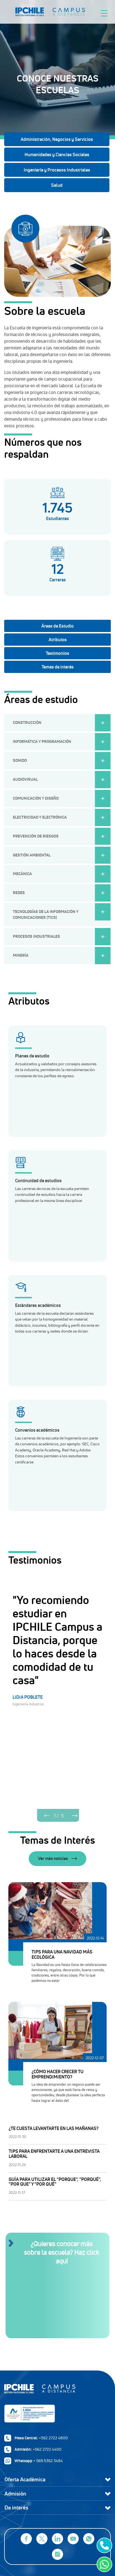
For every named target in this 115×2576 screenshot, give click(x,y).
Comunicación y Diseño (36, 798)
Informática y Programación (42, 741)
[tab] (57, 626)
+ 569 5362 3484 (48, 2461)
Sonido (20, 760)
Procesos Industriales (36, 936)
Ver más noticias (53, 1858)
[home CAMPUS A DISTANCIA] (67, 12)
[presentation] (47, 1815)
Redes (19, 893)
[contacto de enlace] (57, 2298)
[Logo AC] (57, 2414)
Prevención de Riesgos (36, 836)
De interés (16, 2508)
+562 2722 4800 (53, 2438)
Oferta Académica (25, 2479)
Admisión (15, 2494)
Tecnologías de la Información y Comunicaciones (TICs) (46, 914)
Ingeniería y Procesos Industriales (57, 170)
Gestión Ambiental (32, 855)
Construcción (27, 723)
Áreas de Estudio (57, 626)
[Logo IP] (57, 2391)
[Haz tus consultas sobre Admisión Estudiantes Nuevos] (103, 2564)
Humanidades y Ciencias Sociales (57, 155)
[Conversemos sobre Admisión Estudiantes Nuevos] (103, 2545)
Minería (21, 955)
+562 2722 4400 (47, 2449)
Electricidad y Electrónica (40, 817)
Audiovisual (25, 779)
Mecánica (22, 874)
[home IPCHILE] (32, 12)
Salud (57, 185)
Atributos (58, 640)
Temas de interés (58, 667)
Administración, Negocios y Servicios (57, 139)
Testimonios (57, 653)
